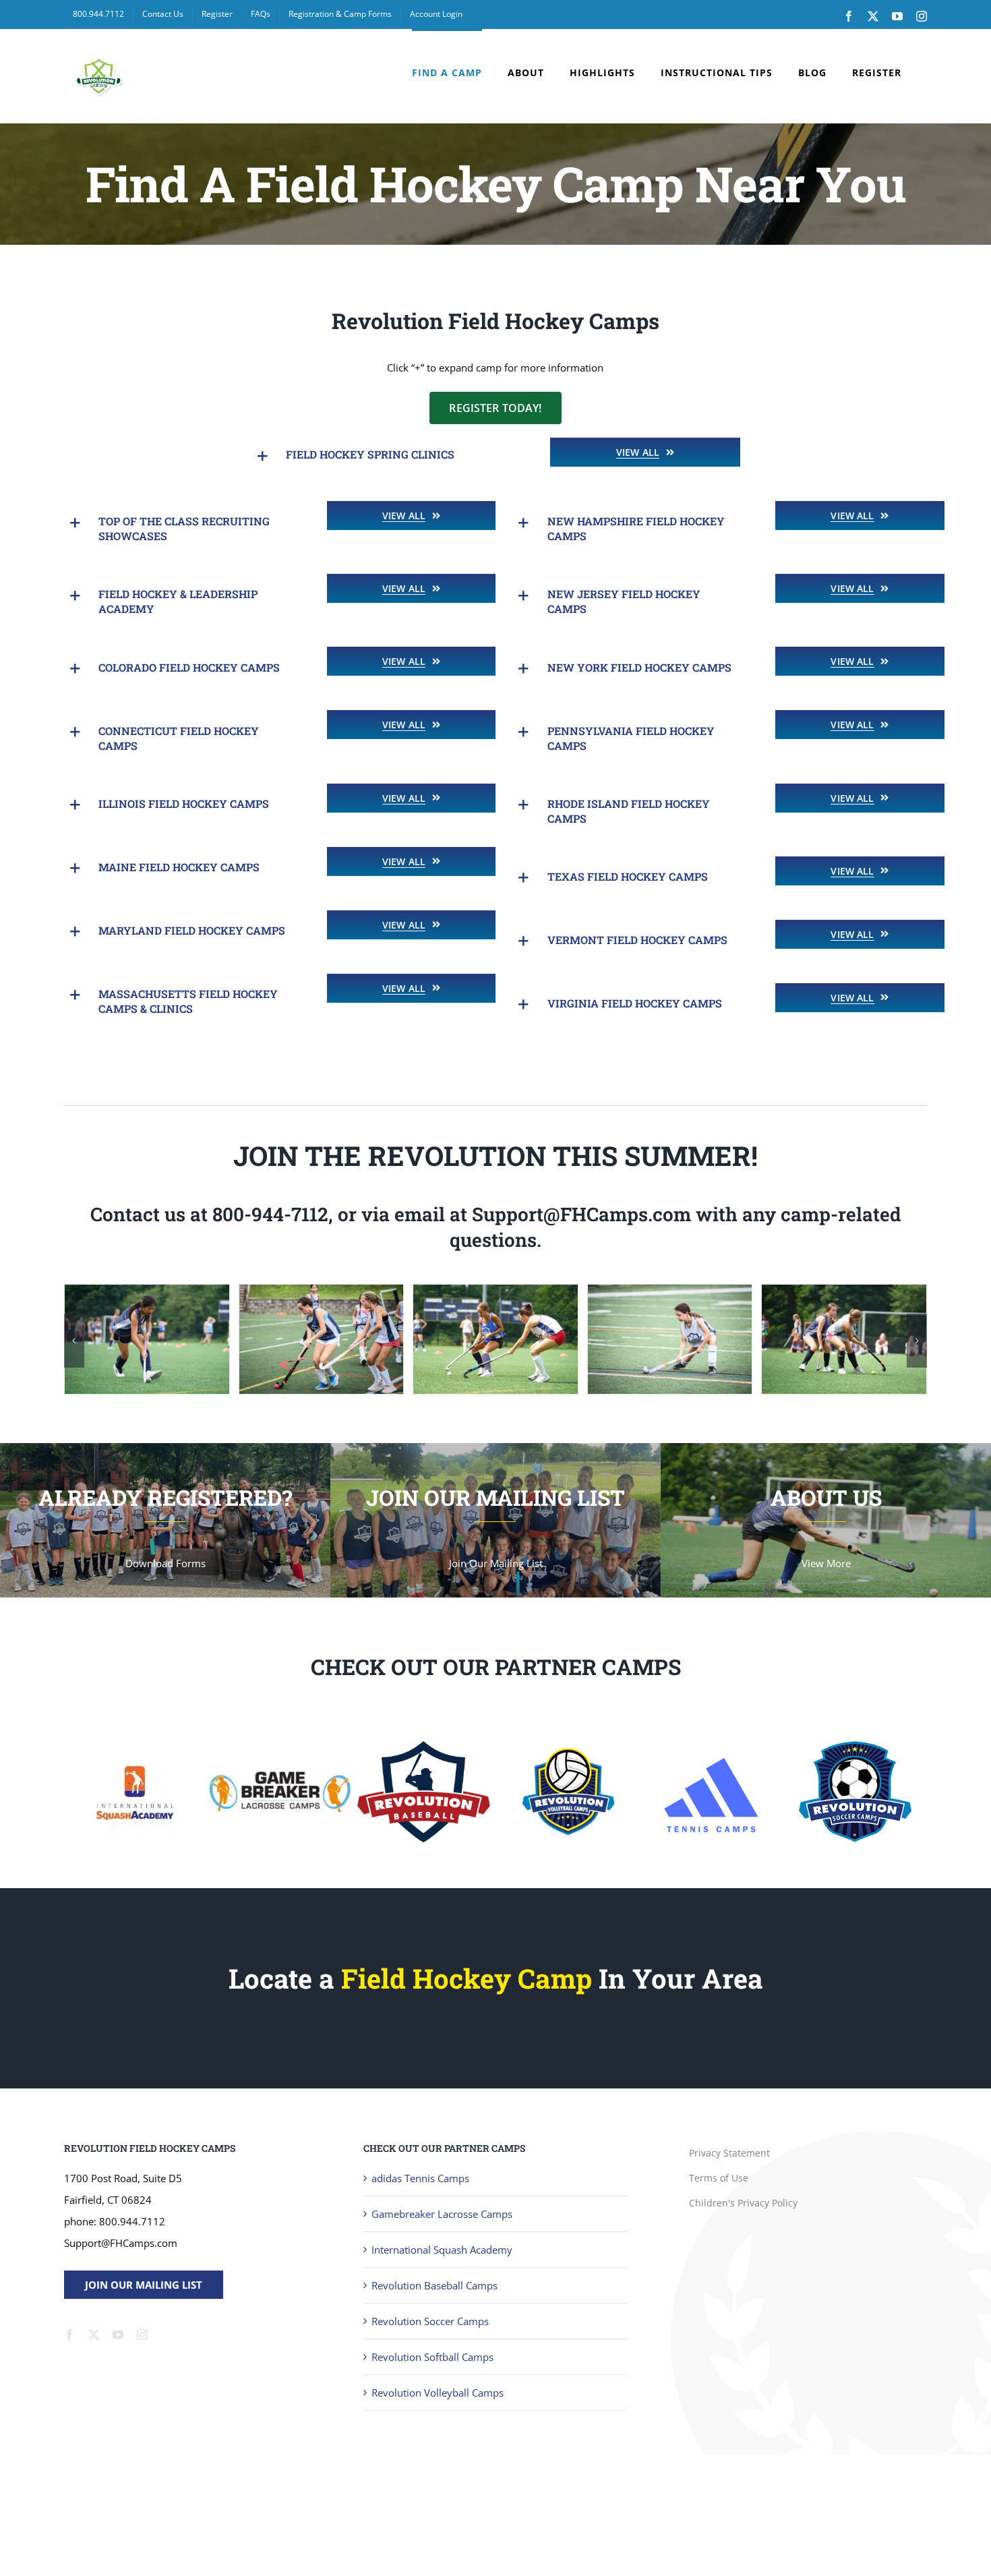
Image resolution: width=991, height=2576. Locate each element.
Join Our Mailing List (144, 2285)
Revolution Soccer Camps (430, 2321)
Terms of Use (719, 2178)
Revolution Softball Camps (432, 2357)
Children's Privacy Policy (743, 2203)
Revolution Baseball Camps (434, 2285)
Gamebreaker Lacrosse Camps (442, 2214)
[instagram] (142, 2335)
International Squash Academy (442, 2250)
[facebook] (69, 2335)
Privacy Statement (729, 2153)
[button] (383, 456)
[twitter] (94, 2335)
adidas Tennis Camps (420, 2178)
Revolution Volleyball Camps (438, 2393)
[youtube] (118, 2335)
